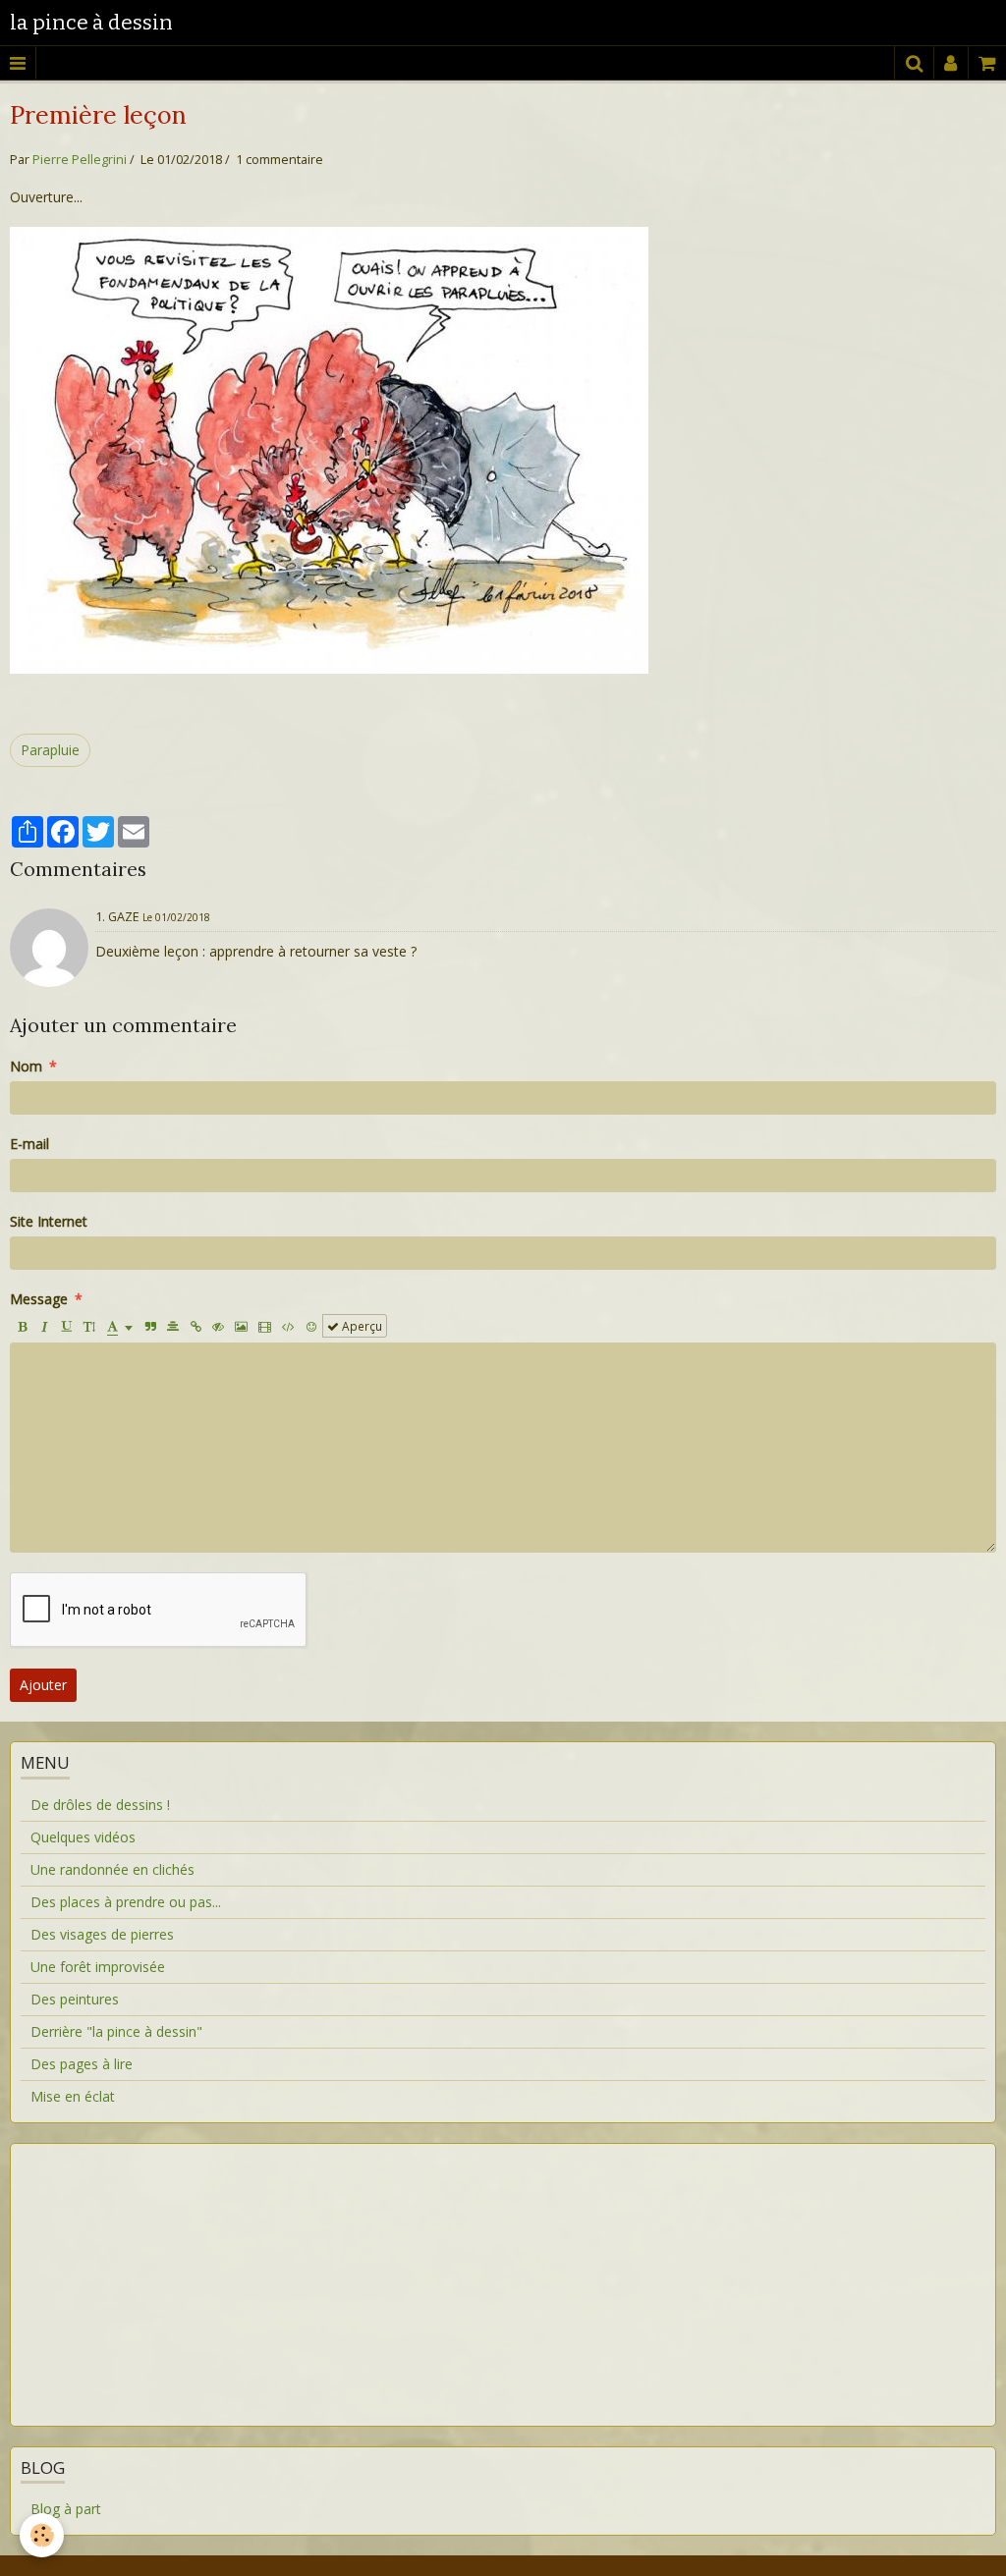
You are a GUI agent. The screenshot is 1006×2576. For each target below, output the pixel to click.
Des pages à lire (82, 2064)
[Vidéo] (265, 1326)
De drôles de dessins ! (100, 1805)
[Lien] (196, 1326)
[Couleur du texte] (120, 1326)
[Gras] (22, 1326)
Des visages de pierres (102, 1934)
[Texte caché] (218, 1326)
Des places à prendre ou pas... (126, 1902)
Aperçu (361, 1326)
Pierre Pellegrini (80, 160)
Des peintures (75, 1999)
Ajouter (43, 1685)
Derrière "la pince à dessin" (116, 2031)
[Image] (241, 1326)
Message (39, 1299)
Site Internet (49, 1221)
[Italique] (44, 1326)
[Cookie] (42, 2535)
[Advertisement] (503, 2273)
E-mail (29, 1144)
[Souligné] (67, 1326)
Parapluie (50, 750)
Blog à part (66, 2509)
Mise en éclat (73, 2096)
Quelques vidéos (83, 1837)
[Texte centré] (173, 1326)
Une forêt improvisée (98, 1967)
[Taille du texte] (89, 1326)
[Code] (288, 1326)
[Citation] (150, 1326)
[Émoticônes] (311, 1326)
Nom (26, 1066)
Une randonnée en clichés (112, 1869)
